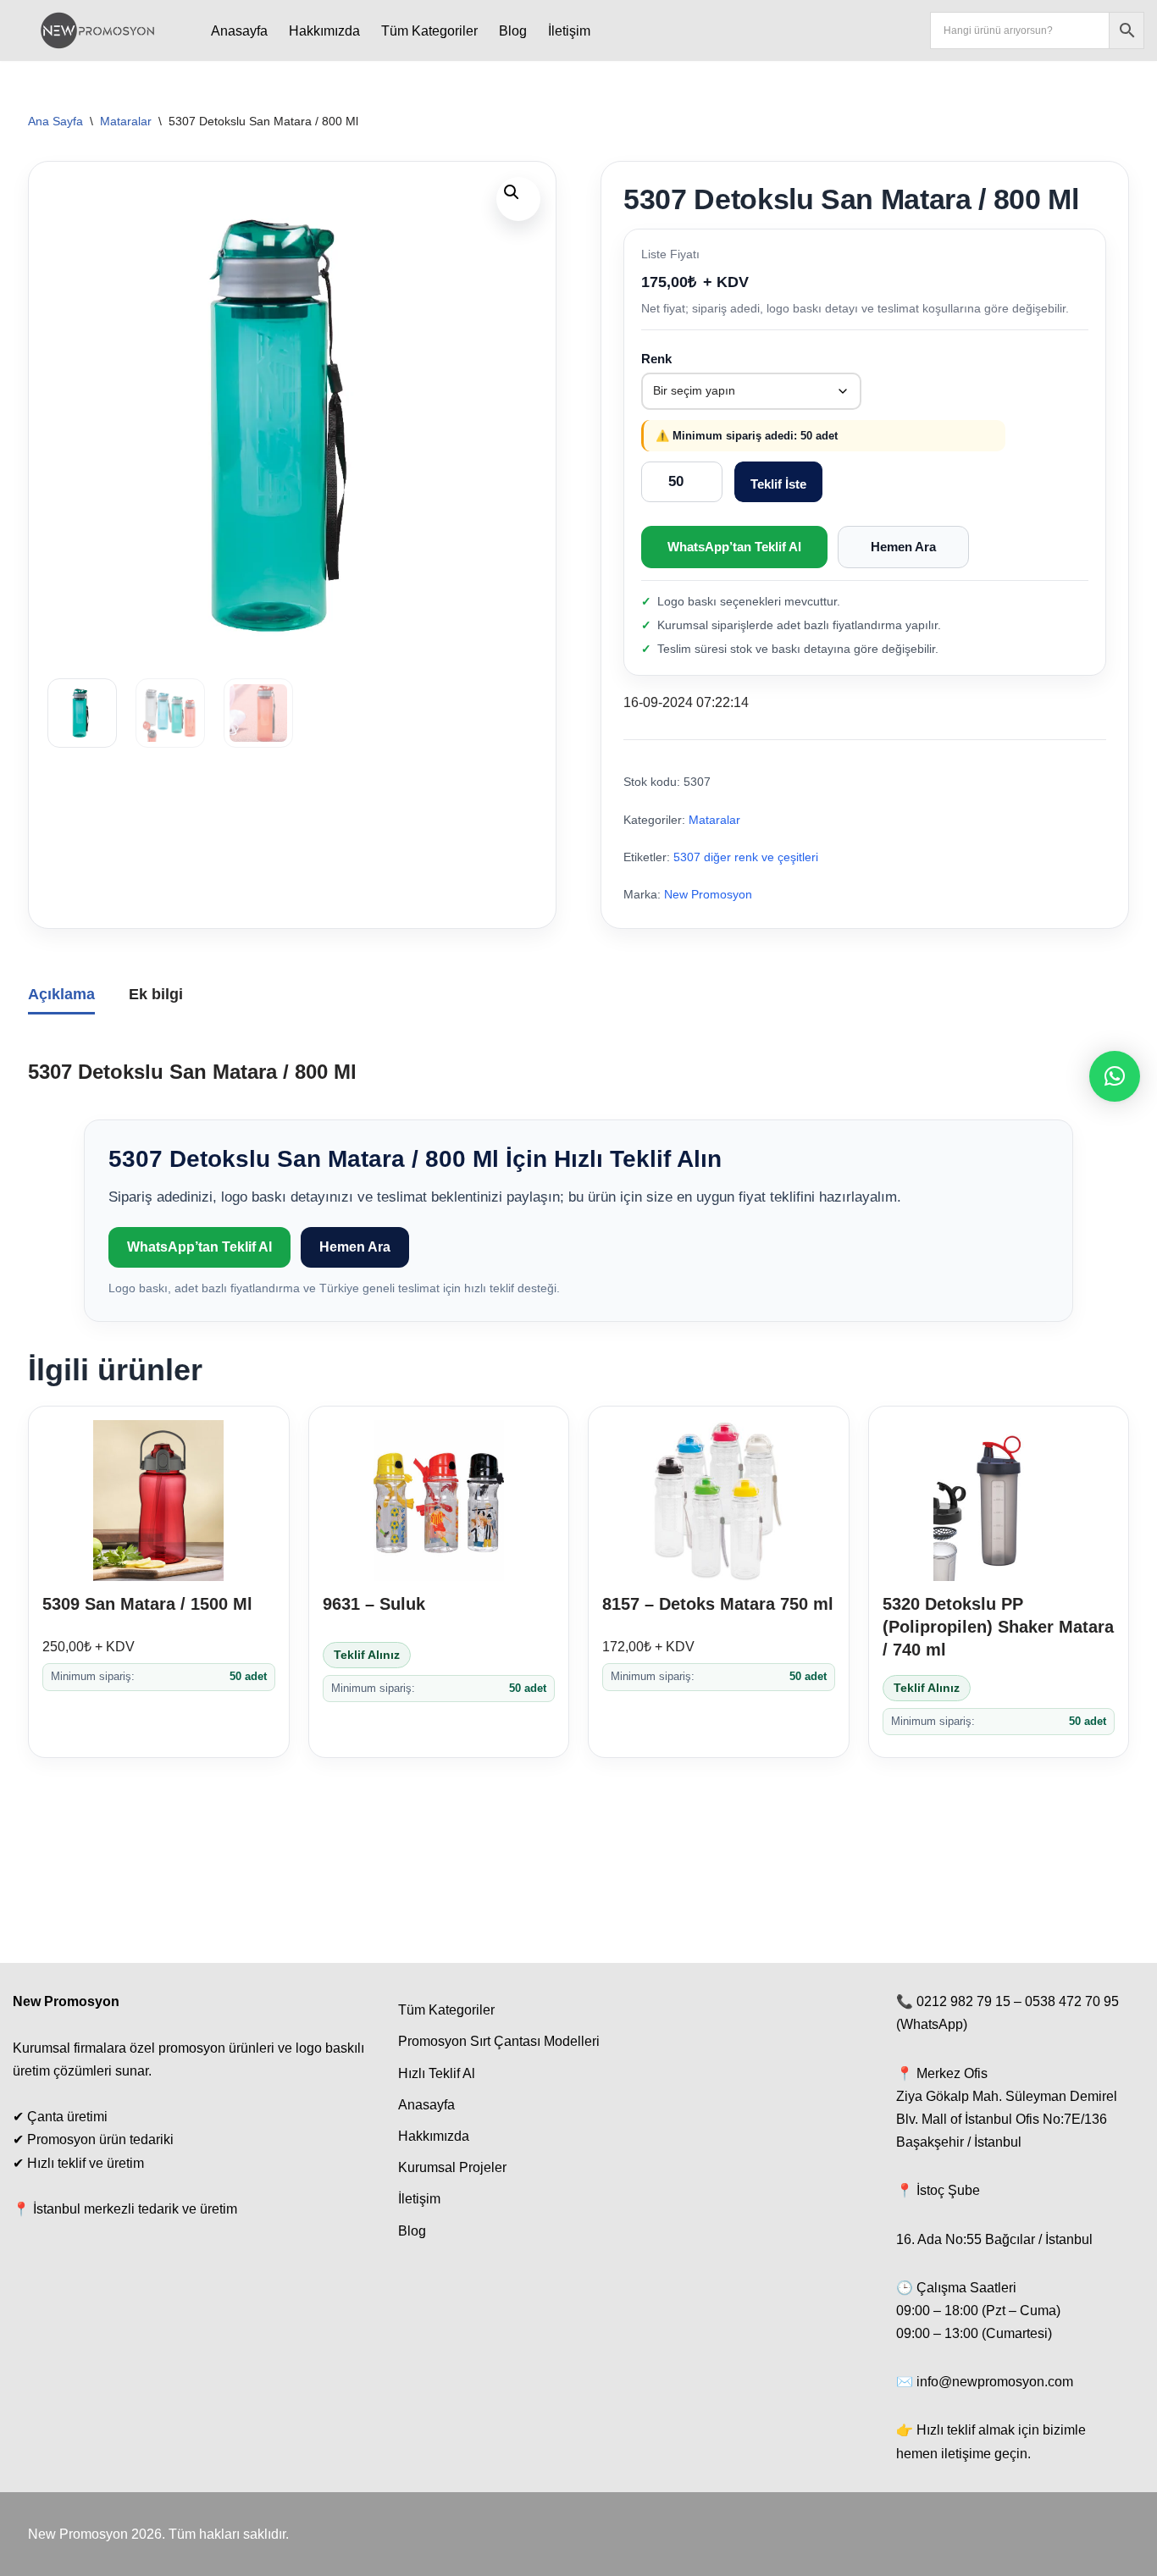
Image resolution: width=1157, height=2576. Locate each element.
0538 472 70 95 (1072, 2001)
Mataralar (126, 121)
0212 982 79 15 (963, 2001)
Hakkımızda (324, 31)
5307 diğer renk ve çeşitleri (746, 857)
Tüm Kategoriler (429, 31)
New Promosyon (708, 895)
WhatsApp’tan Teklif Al (734, 547)
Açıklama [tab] (61, 994)
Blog (513, 31)
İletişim (569, 31)
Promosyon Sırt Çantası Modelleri (499, 2041)
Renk (656, 359)
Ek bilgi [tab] (156, 994)
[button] (518, 199)
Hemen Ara (903, 547)
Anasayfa (239, 31)
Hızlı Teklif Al (437, 2073)
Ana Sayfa (55, 121)
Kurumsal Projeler (452, 2167)
